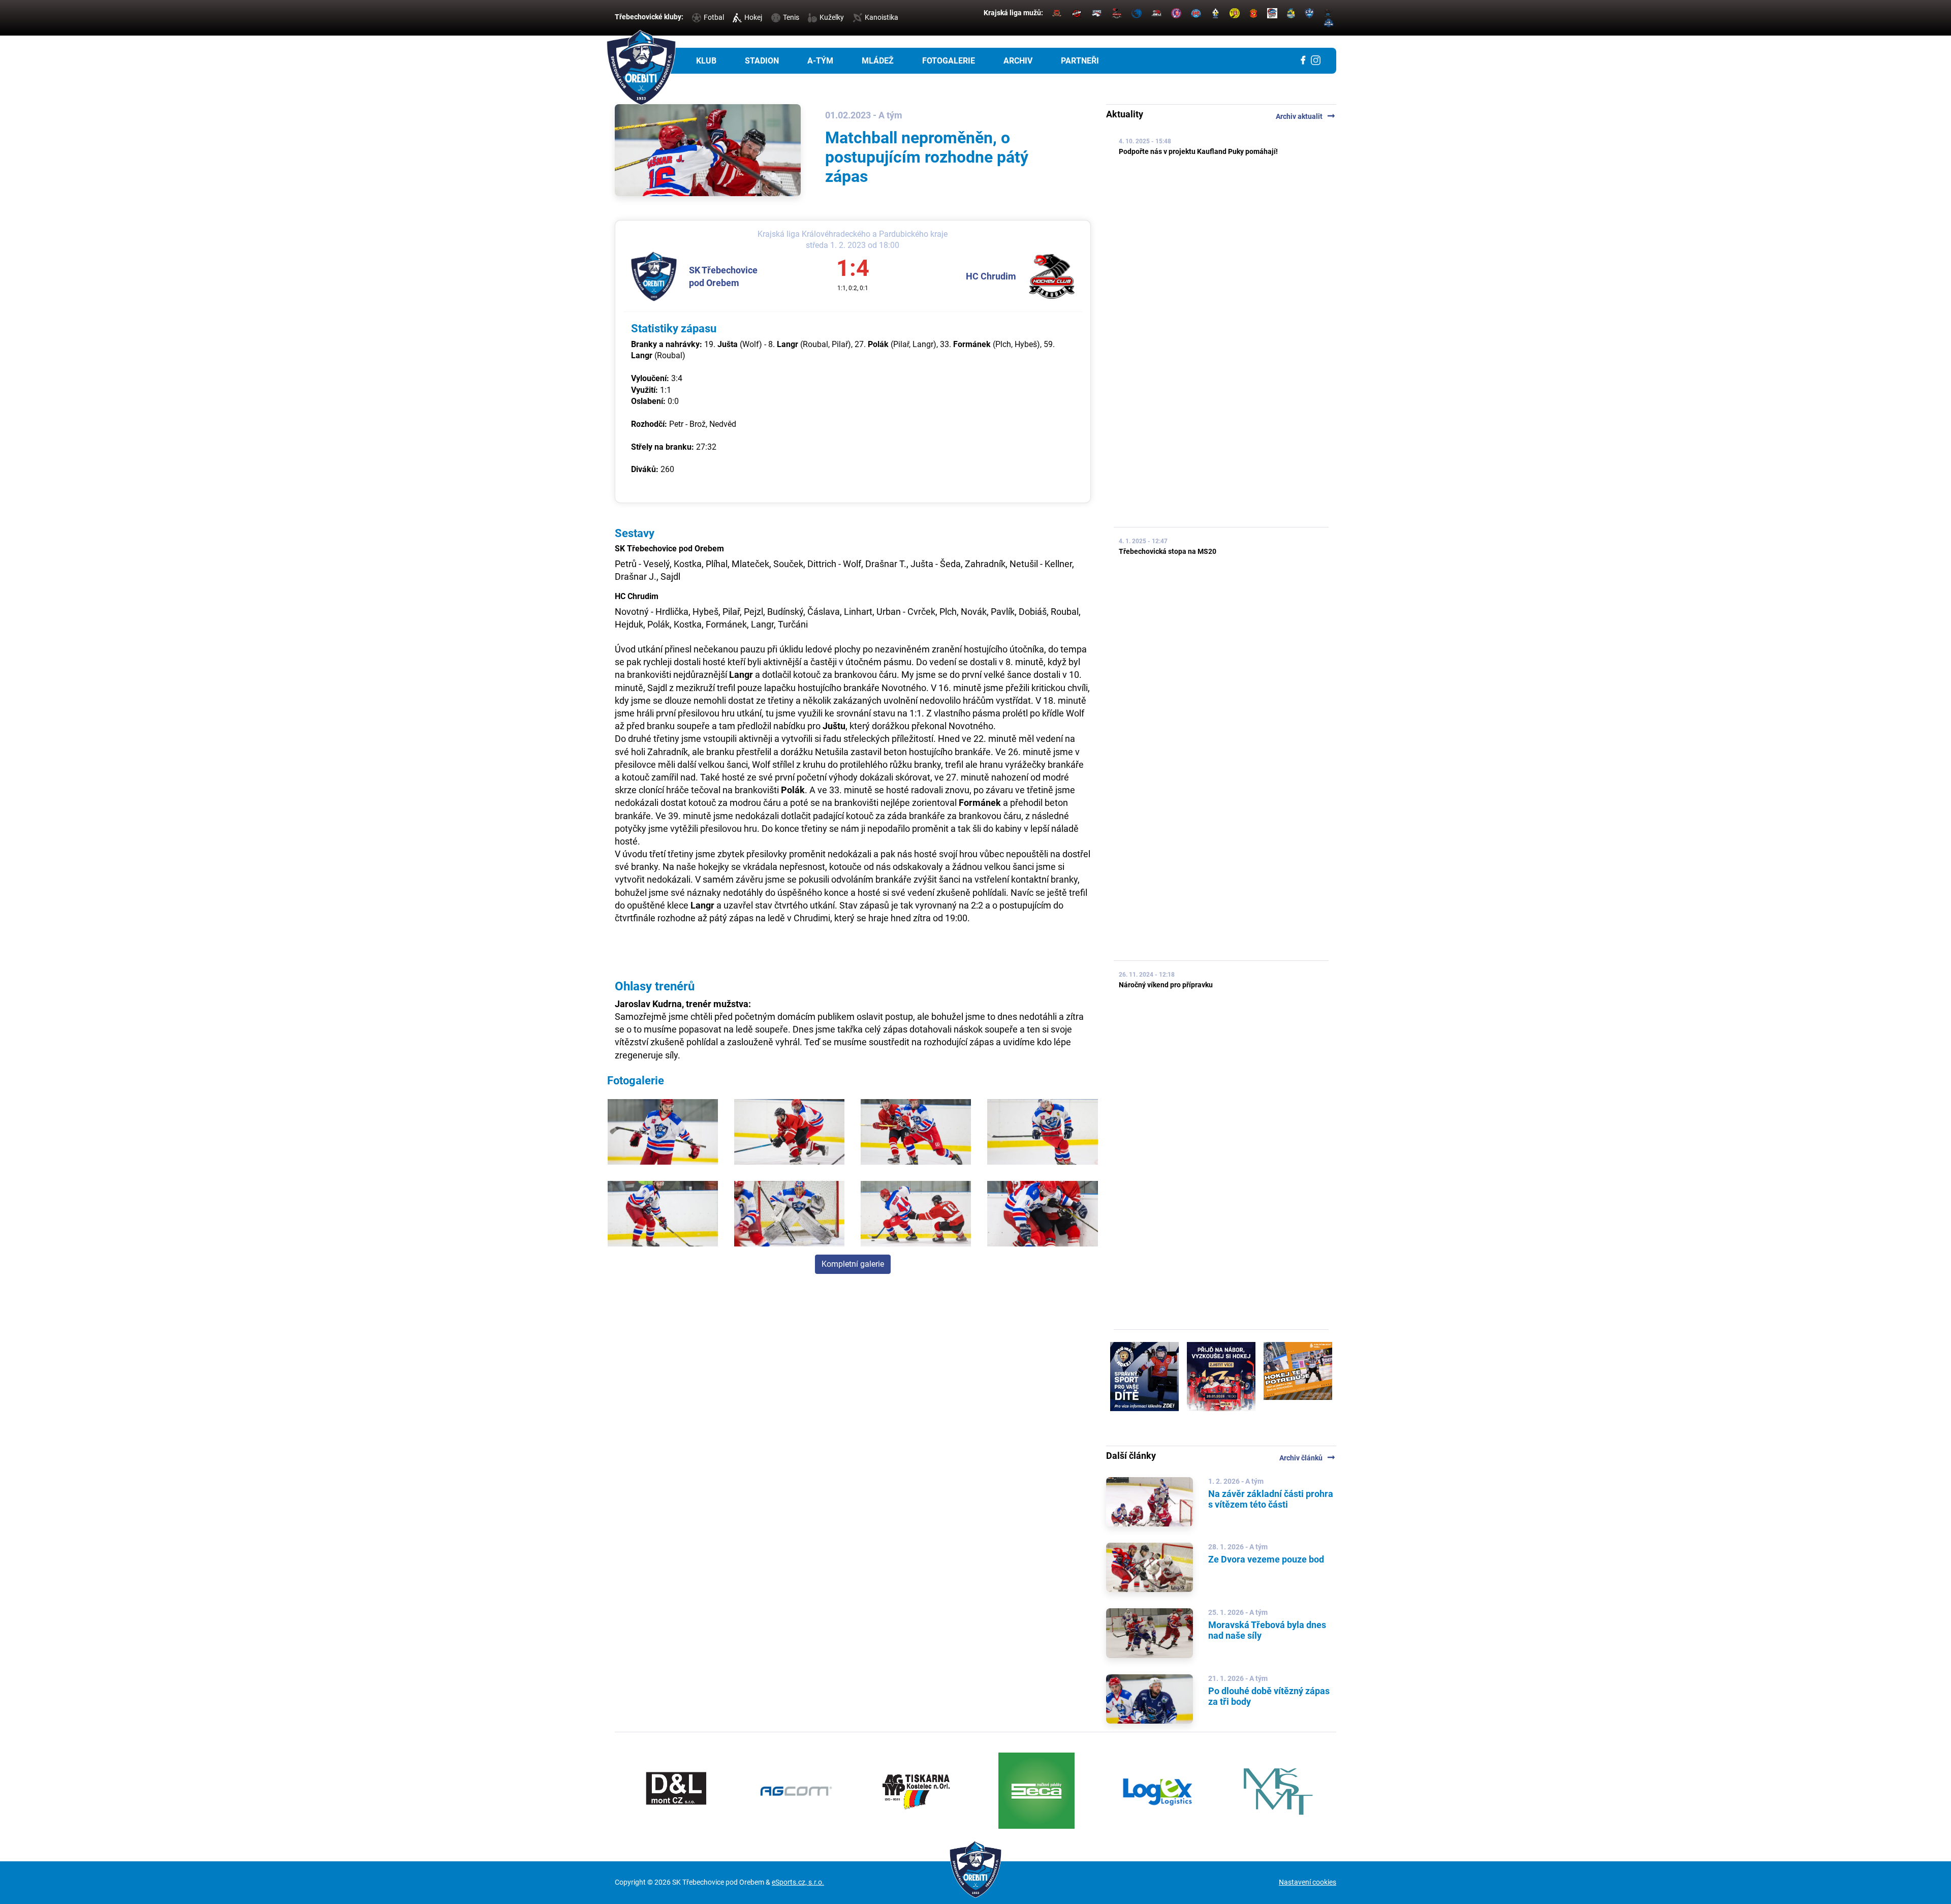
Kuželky (832, 17)
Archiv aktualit (1306, 116)
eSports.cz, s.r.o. (798, 1882)
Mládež (878, 61)
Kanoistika (882, 17)
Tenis (791, 17)
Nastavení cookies (1308, 1882)
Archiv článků (1308, 1458)
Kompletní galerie (853, 1264)
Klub (706, 61)
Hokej (753, 17)
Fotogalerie (949, 61)
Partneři (1080, 61)
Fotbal (714, 17)
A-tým (820, 61)
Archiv (1018, 61)
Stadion (762, 61)
